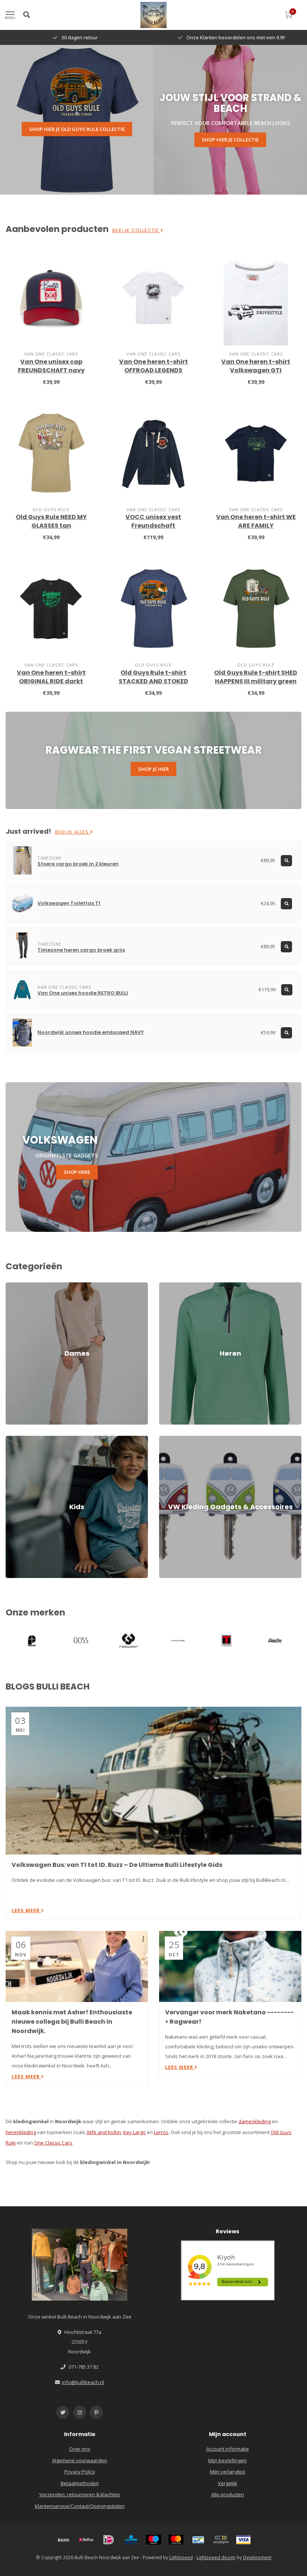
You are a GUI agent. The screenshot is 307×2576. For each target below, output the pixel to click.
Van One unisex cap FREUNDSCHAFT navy (51, 366)
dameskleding (255, 2121)
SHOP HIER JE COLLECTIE (230, 140)
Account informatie (228, 2449)
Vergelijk (228, 2483)
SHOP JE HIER (153, 769)
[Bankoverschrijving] (64, 2540)
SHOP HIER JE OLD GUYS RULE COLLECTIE (77, 129)
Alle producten (228, 2494)
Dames (14, 1286)
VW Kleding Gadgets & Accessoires (199, 1439)
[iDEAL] (109, 2540)
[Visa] (243, 2540)
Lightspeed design (216, 2557)
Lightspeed (181, 2557)
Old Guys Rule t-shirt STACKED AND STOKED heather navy (153, 681)
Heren (166, 1286)
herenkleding (21, 2132)
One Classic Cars (53, 2143)
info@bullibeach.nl (83, 2382)
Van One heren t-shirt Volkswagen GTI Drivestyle (256, 370)
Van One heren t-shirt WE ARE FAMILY (256, 521)
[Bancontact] (198, 2540)
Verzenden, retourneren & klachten (80, 2494)
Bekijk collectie (136, 231)
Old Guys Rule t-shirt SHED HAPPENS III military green (256, 677)
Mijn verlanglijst (228, 2472)
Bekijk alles (73, 832)
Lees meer (26, 1910)
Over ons (80, 2449)
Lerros (161, 2132)
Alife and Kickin (104, 2132)
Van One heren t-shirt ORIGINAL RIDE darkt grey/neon (51, 681)
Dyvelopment (257, 2557)
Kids (10, 1439)
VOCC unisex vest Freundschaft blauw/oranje (153, 526)
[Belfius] (86, 2540)
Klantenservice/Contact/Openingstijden (80, 2506)
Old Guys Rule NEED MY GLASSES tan (51, 521)
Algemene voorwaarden (80, 2460)
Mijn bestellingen (227, 2460)
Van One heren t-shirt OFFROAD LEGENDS (153, 366)
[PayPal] (221, 2540)
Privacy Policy (80, 2472)
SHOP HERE (77, 1172)
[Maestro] (153, 2540)
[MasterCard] (176, 2540)
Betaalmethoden (80, 2483)
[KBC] (131, 2540)
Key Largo (134, 2132)
